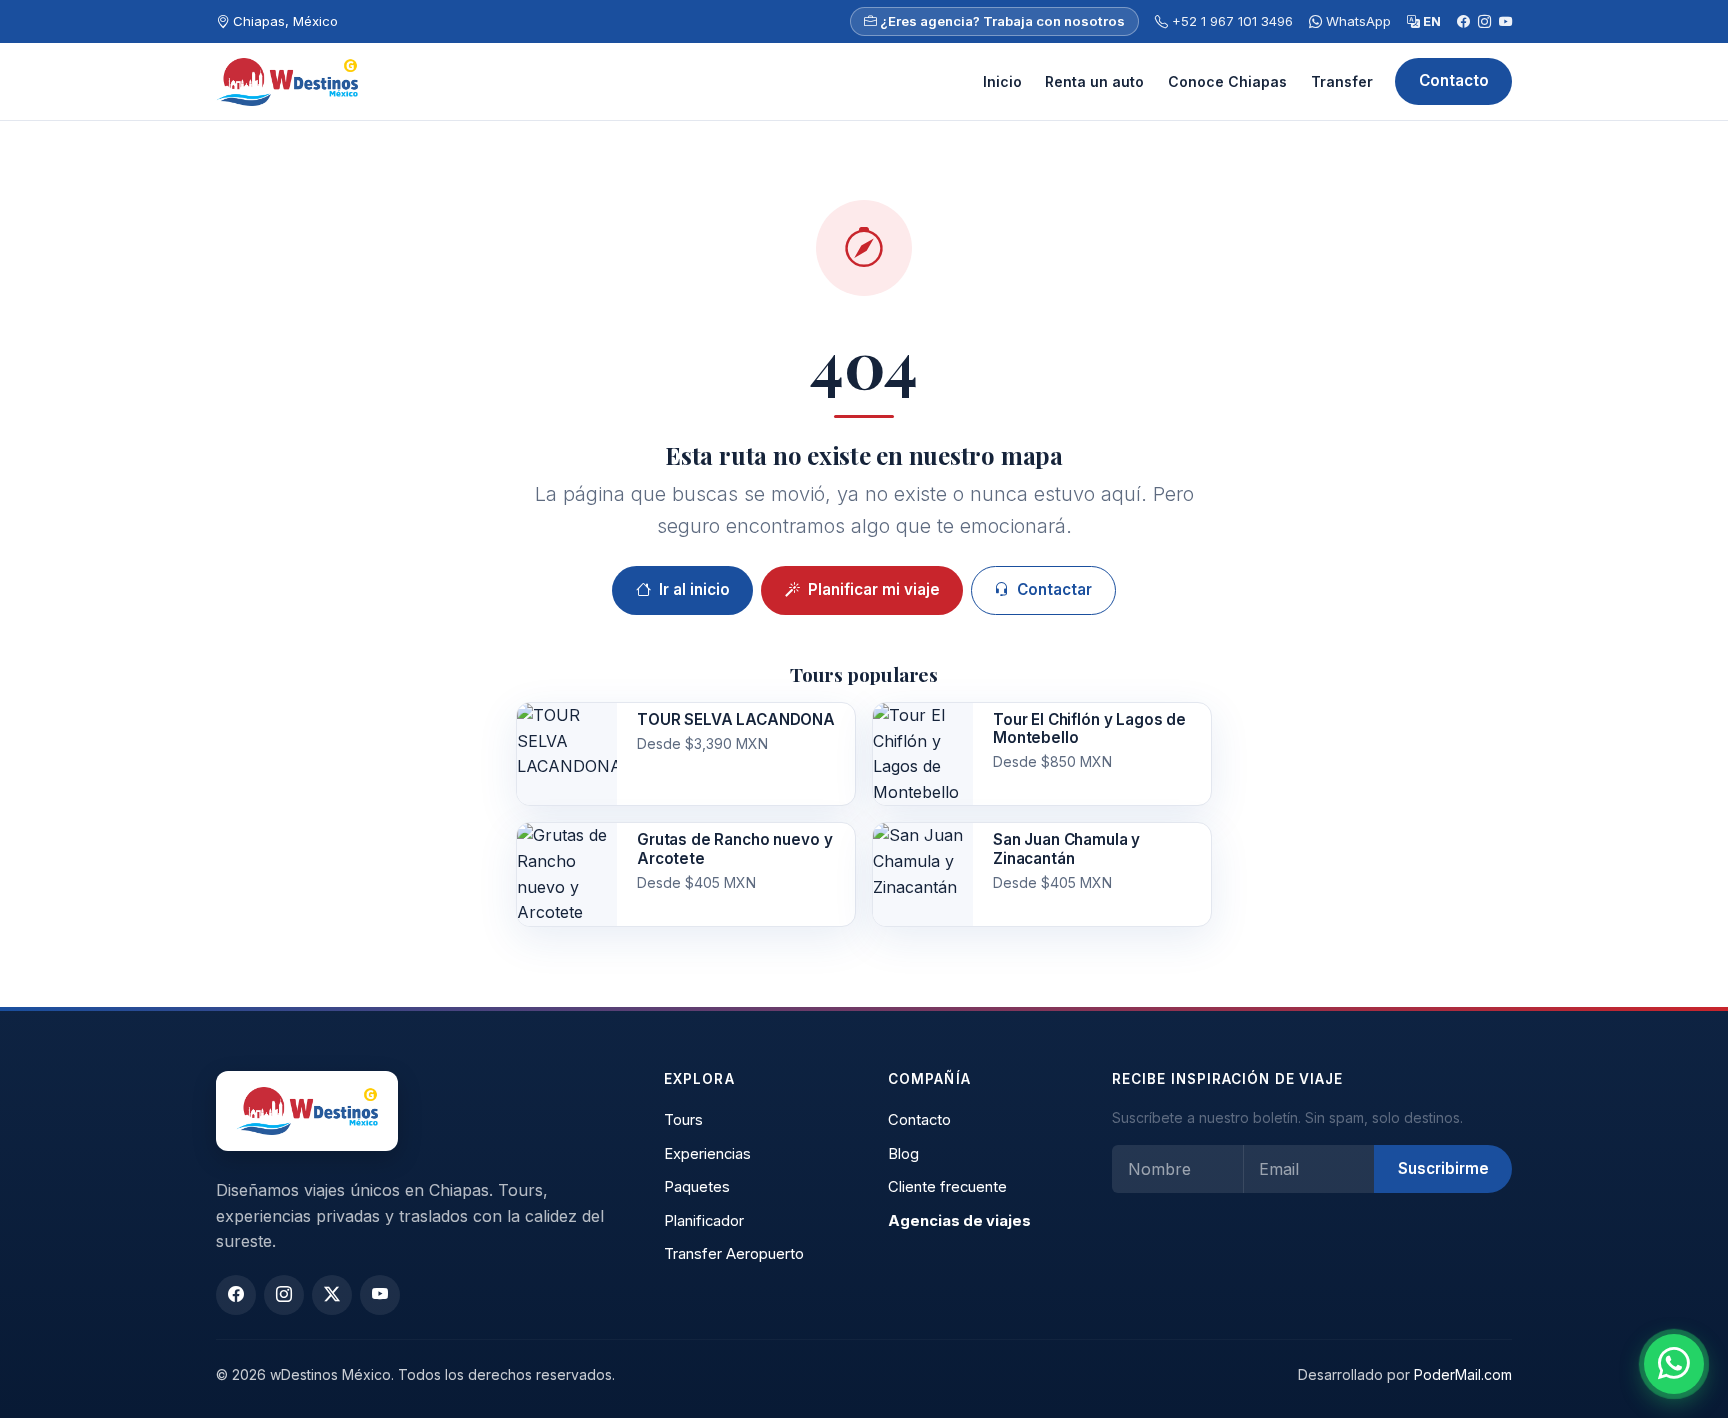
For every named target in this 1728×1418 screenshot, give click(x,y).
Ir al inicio (694, 589)
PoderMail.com (1463, 1374)
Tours (683, 1120)
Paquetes (697, 1187)
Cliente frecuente (947, 1187)
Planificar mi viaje (874, 589)
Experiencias (707, 1154)
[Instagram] (1484, 21)
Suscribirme (1443, 1168)
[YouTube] (1505, 21)
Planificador (704, 1221)
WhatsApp (1356, 21)
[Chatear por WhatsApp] (1674, 1364)
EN (1430, 21)
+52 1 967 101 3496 (1230, 21)
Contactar (1054, 589)
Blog (903, 1154)
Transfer (1342, 81)
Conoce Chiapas (1227, 81)
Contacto (1454, 80)
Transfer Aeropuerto (734, 1254)
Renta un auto (1094, 81)
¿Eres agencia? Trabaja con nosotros (1001, 21)
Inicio (1002, 81)
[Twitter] (332, 1295)
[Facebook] (1463, 21)
